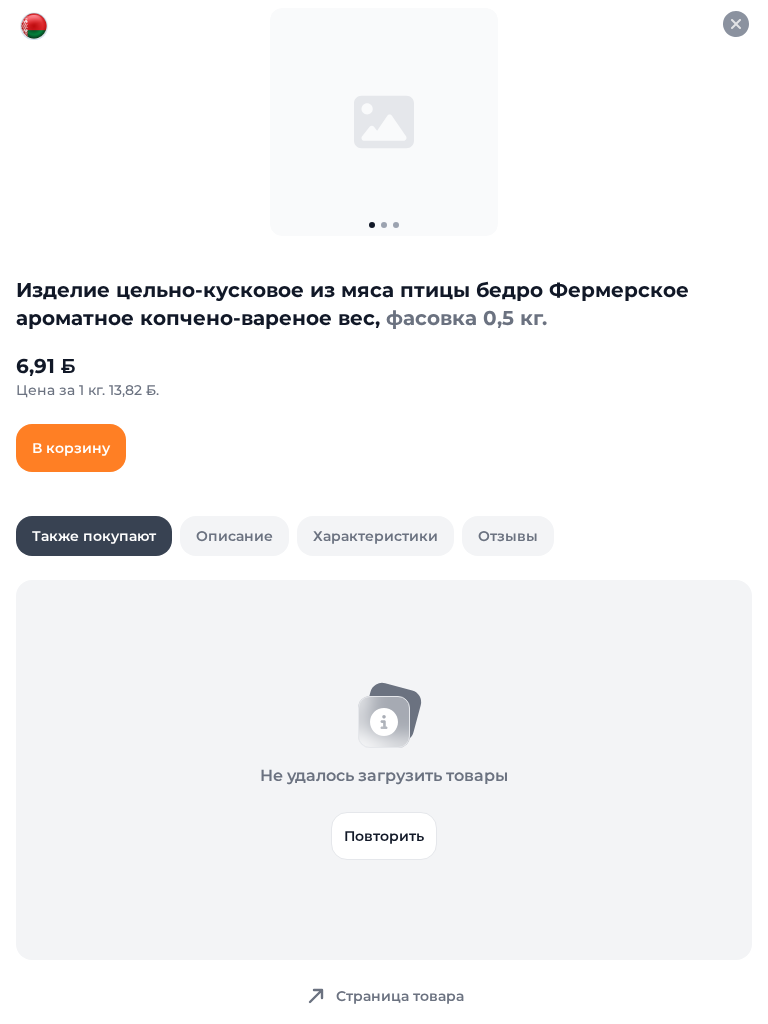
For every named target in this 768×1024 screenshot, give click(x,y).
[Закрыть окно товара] (736, 24)
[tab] (94, 536)
